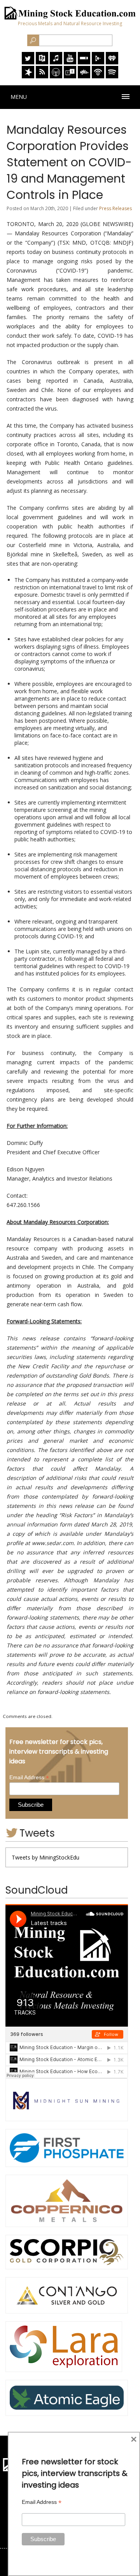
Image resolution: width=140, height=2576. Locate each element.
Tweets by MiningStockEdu (45, 1857)
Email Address (29, 1777)
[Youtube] (70, 62)
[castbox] (84, 76)
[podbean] (98, 76)
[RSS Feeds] (42, 76)
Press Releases (115, 208)
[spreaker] (28, 76)
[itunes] (56, 62)
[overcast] (56, 76)
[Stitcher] (84, 62)
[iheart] (112, 62)
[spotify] (112, 76)
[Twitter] (28, 62)
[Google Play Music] (98, 62)
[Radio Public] (42, 62)
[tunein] (70, 76)
